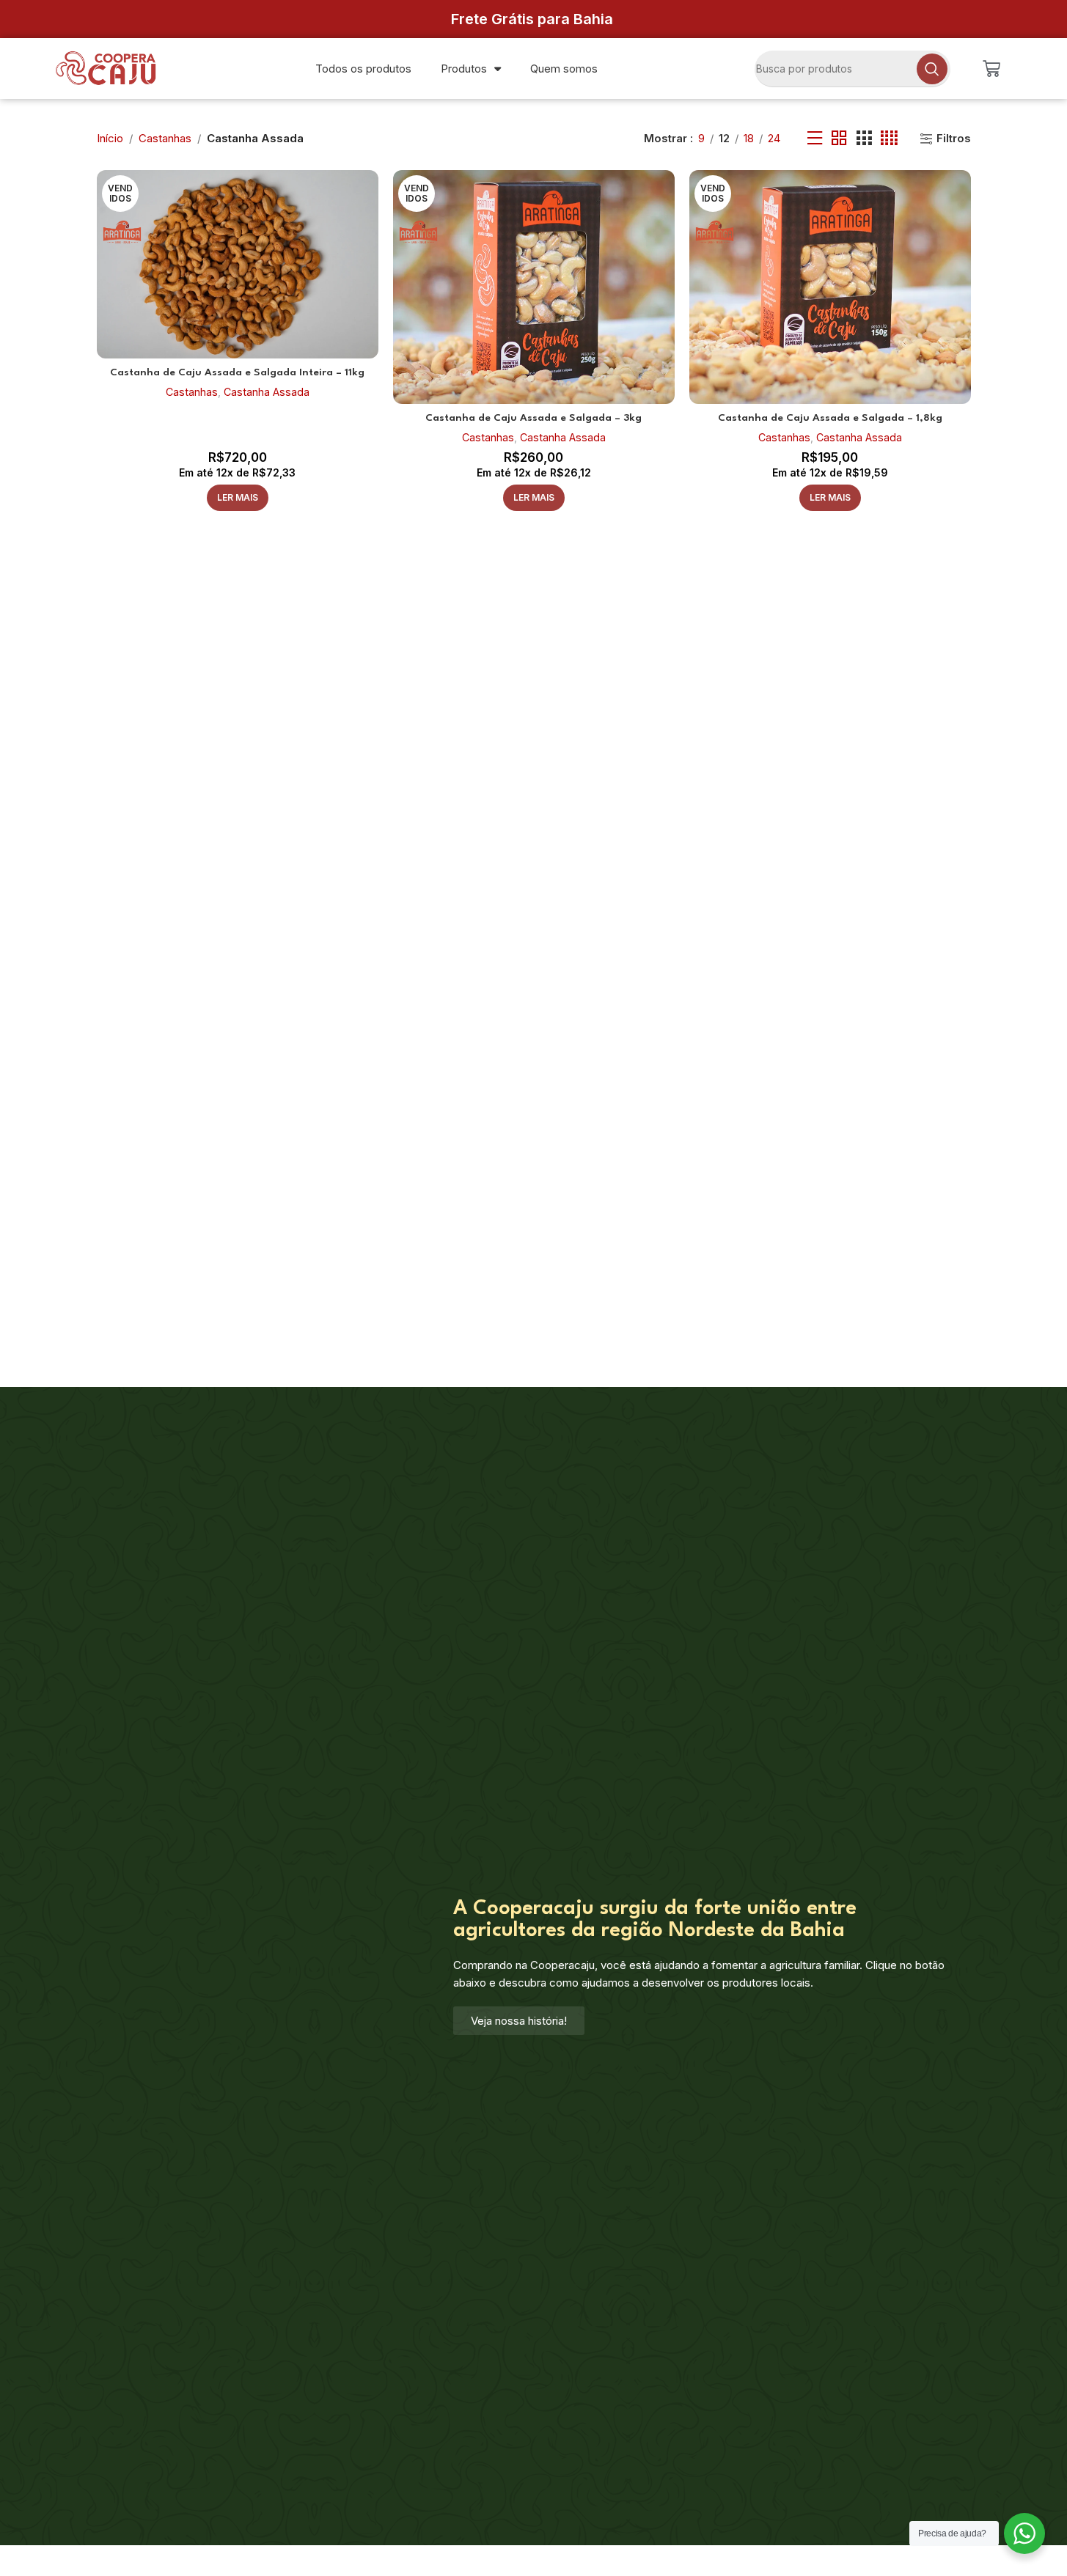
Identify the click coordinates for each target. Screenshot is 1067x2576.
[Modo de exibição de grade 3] (864, 138)
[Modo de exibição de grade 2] (839, 138)
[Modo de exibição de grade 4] (889, 138)
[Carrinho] (991, 69)
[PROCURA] (932, 69)
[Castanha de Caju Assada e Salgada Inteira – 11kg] (238, 264)
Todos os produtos (363, 69)
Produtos (464, 69)
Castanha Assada (267, 392)
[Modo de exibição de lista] (815, 138)
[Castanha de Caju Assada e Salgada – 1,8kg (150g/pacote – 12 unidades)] (830, 287)
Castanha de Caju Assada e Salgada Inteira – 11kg (237, 372)
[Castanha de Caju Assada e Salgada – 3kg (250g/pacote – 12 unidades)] (534, 287)
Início (110, 138)
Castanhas (165, 138)
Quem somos (564, 69)
